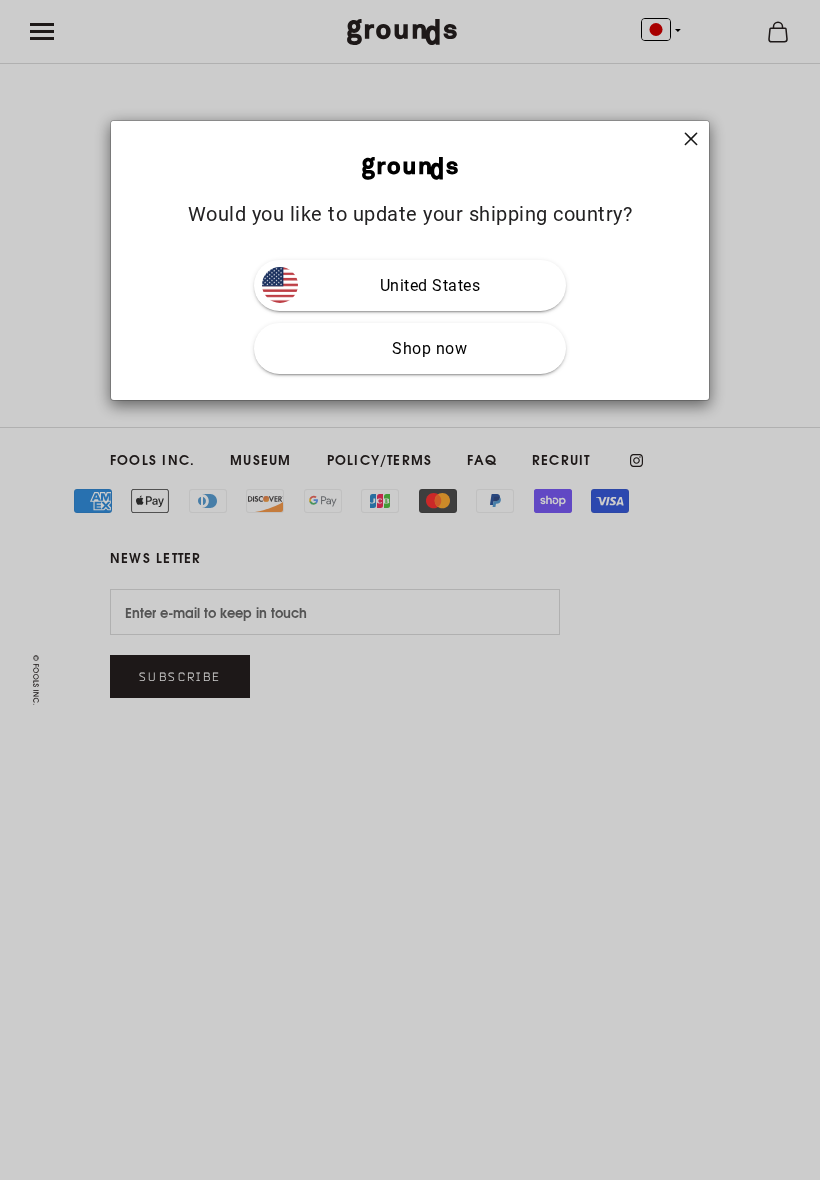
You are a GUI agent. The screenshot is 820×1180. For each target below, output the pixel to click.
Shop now (429, 348)
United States (430, 285)
